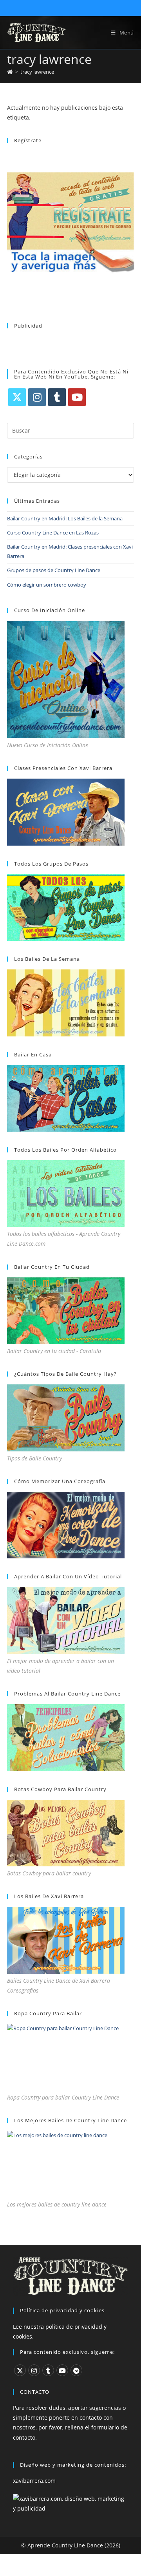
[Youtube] (77, 397)
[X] (17, 397)
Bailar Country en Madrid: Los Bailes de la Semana (65, 518)
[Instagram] (37, 397)
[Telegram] (76, 2370)
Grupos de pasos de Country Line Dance (54, 570)
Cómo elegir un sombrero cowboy (47, 585)
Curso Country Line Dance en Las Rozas (53, 533)
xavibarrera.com (34, 2481)
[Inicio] (10, 72)
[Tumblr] (57, 397)
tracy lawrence (37, 72)
